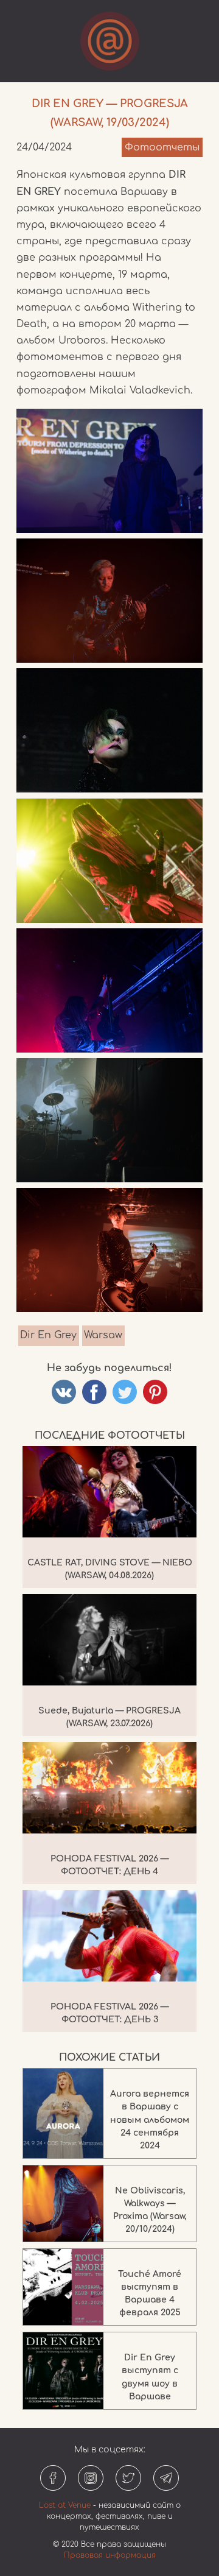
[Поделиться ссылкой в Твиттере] (125, 1392)
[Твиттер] (128, 2478)
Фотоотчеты (162, 147)
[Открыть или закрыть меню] (110, 41)
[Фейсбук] (53, 2478)
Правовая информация (110, 2555)
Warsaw (103, 1335)
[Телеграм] (166, 2478)
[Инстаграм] (91, 2478)
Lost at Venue (65, 2505)
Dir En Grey (48, 1335)
